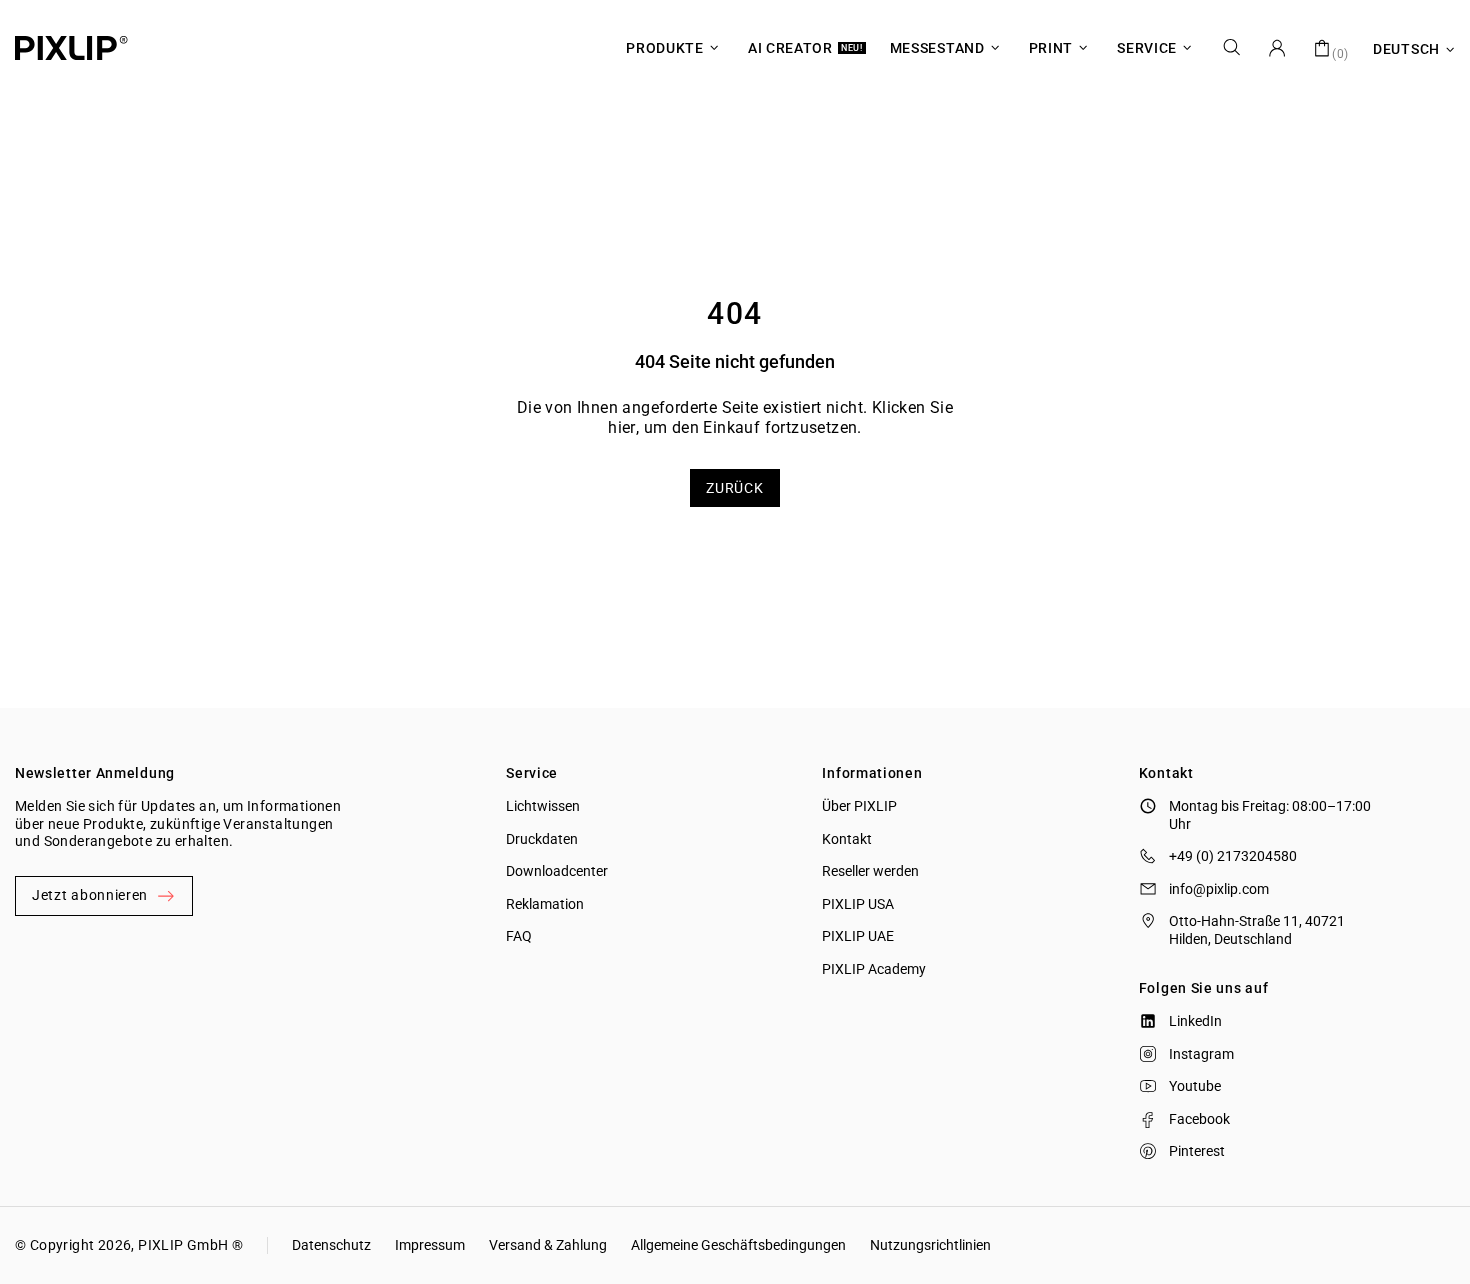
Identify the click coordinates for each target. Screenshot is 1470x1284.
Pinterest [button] (1197, 1151)
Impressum (430, 1245)
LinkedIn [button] (1195, 1021)
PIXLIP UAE (858, 936)
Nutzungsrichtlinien (930, 1245)
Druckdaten (542, 839)
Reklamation (545, 904)
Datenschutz (331, 1245)
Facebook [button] (1199, 1119)
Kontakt (847, 839)
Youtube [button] (1195, 1086)
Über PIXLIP (859, 806)
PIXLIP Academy (874, 969)
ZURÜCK (734, 488)
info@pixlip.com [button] (1219, 889)
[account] (1277, 48)
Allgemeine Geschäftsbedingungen (738, 1245)
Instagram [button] (1201, 1054)
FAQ (519, 936)
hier (622, 427)
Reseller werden (870, 871)
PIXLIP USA (858, 904)
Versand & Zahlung (548, 1245)
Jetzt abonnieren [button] (90, 895)
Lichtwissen (543, 806)
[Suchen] (1232, 47)
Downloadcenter (557, 871)
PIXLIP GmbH (183, 1245)
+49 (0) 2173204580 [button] (1233, 856)
